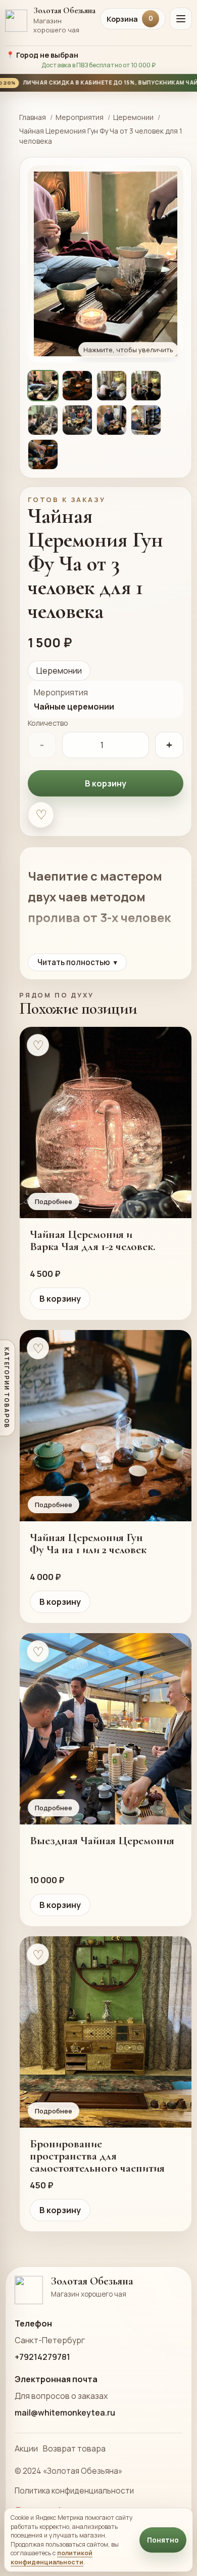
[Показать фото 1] (43, 386)
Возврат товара (74, 2448)
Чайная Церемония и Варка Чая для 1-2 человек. (93, 1240)
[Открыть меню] (181, 19)
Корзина (130, 19)
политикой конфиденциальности (52, 2557)
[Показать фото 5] (43, 420)
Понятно (163, 2540)
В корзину (106, 783)
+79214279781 (42, 2357)
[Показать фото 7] (112, 420)
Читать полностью (77, 962)
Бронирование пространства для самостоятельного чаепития (97, 2156)
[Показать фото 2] (77, 386)
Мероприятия (80, 117)
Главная (33, 117)
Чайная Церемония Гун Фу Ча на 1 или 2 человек (88, 1544)
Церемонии (133, 117)
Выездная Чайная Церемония (102, 1841)
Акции (26, 2448)
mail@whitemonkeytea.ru (65, 2413)
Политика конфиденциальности (74, 2491)
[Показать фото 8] (146, 420)
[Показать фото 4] (146, 386)
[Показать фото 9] (43, 454)
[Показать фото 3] (112, 386)
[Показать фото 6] (77, 420)
